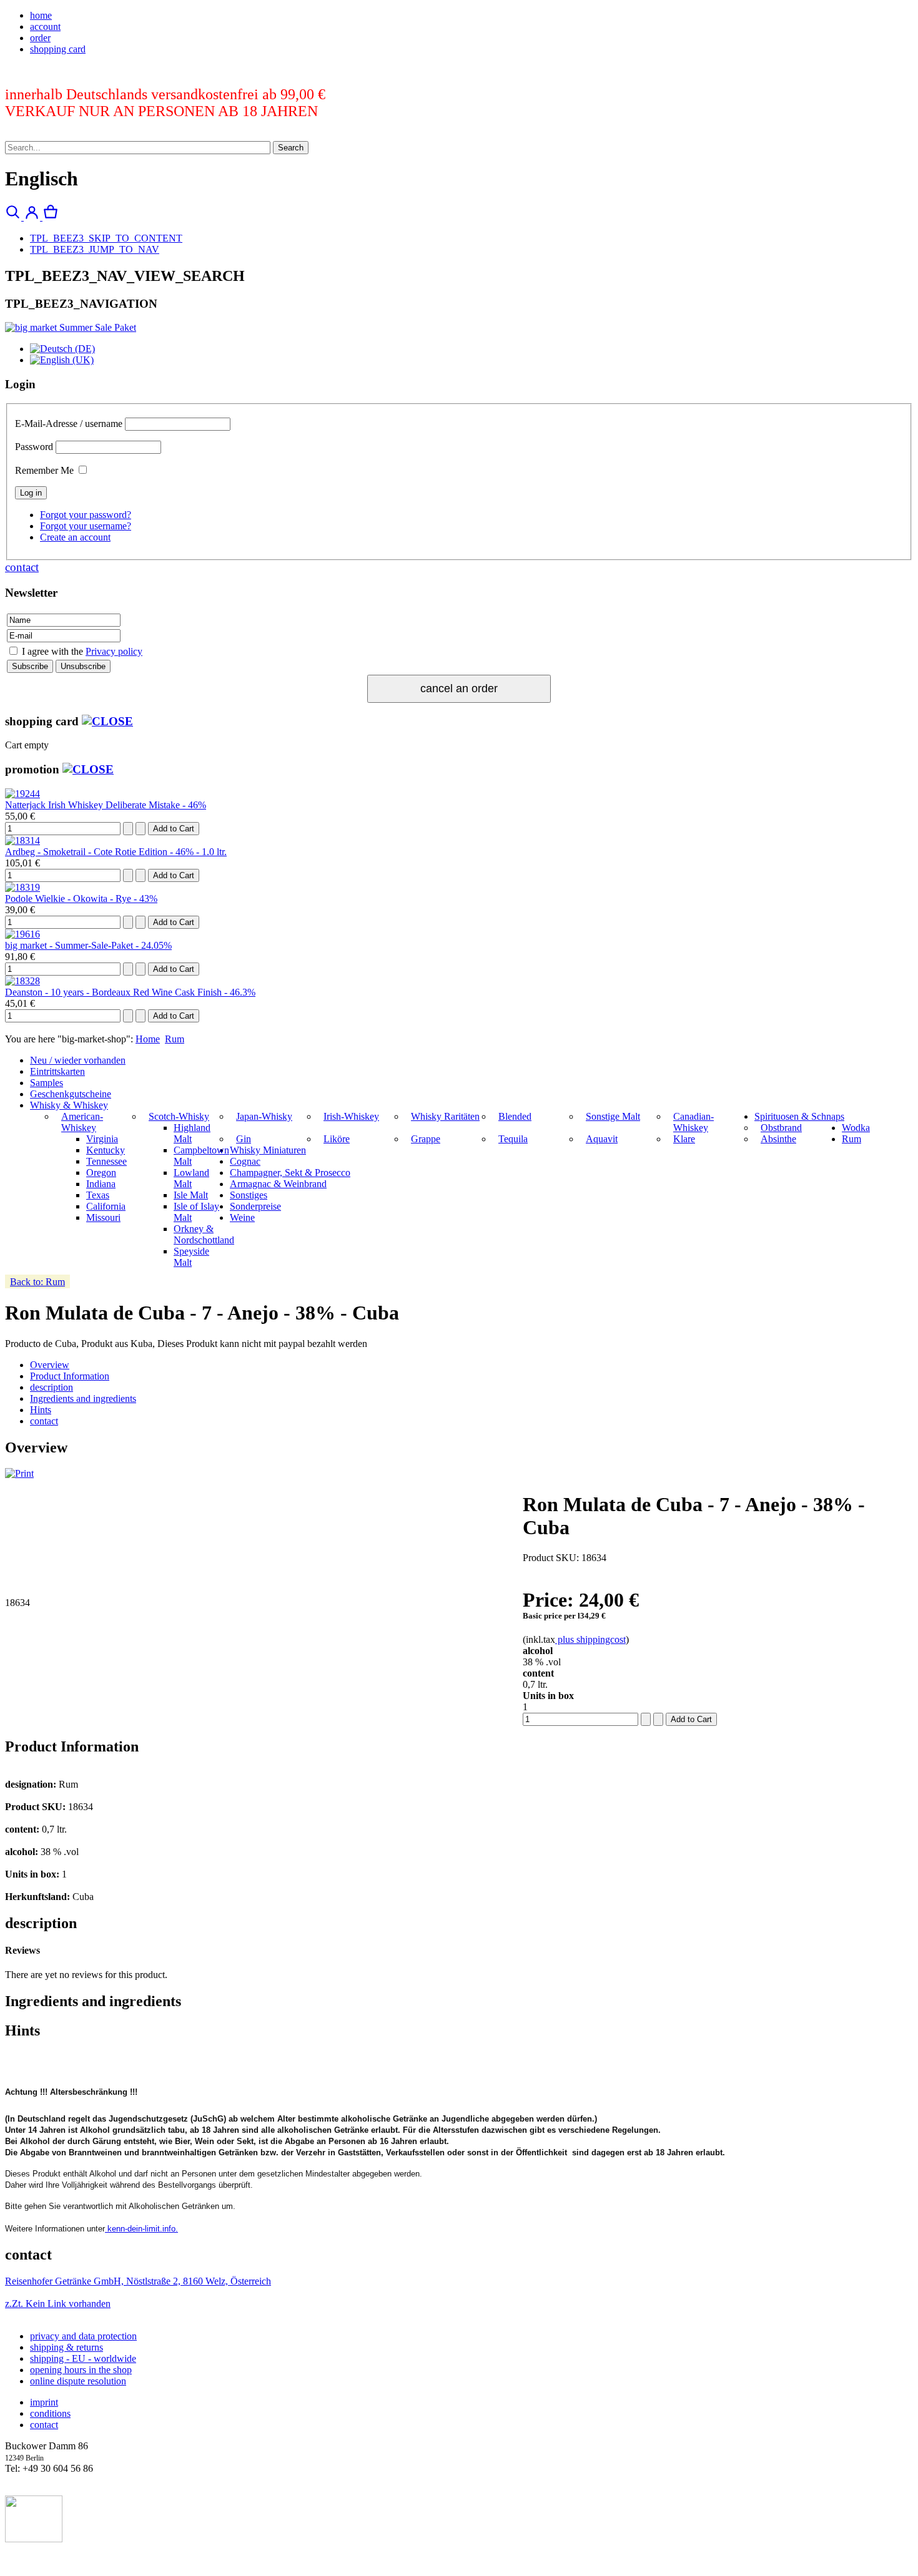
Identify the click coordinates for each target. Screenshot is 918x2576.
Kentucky (106, 1150)
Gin (244, 1139)
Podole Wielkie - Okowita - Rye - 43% (81, 899)
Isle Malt (191, 1195)
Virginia (102, 1139)
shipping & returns (67, 2347)
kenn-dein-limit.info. (141, 2229)
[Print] (19, 1473)
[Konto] (33, 217)
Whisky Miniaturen (268, 1150)
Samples (47, 1083)
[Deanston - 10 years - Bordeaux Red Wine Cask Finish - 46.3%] (22, 981)
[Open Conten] (107, 721)
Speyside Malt (191, 1257)
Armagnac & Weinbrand (278, 1184)
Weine (242, 1217)
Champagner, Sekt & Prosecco (290, 1173)
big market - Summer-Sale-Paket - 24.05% (88, 945)
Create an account (75, 537)
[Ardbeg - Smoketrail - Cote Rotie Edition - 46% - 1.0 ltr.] (22, 840)
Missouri (103, 1217)
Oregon (101, 1173)
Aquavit (602, 1139)
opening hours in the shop (81, 2370)
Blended (515, 1116)
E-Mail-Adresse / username (69, 424)
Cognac (245, 1161)
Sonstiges (249, 1195)
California (106, 1206)
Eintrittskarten (57, 1071)
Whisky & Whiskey (69, 1105)
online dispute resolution (78, 2381)
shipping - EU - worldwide (83, 2358)
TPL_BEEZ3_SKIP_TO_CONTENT (106, 238)
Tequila (513, 1139)
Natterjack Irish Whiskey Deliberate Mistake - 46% (106, 805)
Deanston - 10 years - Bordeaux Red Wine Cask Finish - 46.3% (130, 992)
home (41, 15)
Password (34, 447)
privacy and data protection (83, 2336)
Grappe (426, 1139)
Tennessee (106, 1161)
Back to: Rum (37, 1282)
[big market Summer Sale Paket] (71, 327)
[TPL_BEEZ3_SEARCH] (14, 217)
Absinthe (778, 1139)
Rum (175, 1039)
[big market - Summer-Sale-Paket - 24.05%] (22, 934)
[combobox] (138, 148)
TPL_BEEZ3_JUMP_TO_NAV (95, 249)
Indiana (101, 1184)
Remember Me (44, 470)
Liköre (337, 1139)
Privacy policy (114, 651)
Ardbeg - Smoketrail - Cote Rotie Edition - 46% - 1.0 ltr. (116, 852)
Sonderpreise (255, 1206)
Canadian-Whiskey (693, 1122)
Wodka (856, 1128)
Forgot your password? (86, 515)
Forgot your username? (86, 526)
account (45, 27)
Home (148, 1039)
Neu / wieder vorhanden (78, 1060)
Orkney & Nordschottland (204, 1234)
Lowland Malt (191, 1178)
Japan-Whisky (264, 1116)
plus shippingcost (590, 1639)
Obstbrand (781, 1128)
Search (291, 148)
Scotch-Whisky (179, 1116)
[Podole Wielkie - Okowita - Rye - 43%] (22, 887)
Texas (98, 1195)
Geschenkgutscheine (71, 1094)
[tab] (50, 1365)
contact (22, 567)
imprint (44, 2402)
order (40, 38)
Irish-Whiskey (351, 1116)
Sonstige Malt (613, 1116)
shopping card (58, 49)
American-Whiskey (82, 1122)
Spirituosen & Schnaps (799, 1116)
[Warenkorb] (51, 217)
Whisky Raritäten (445, 1116)
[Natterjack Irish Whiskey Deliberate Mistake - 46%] (22, 794)
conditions (50, 2413)
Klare (684, 1139)
